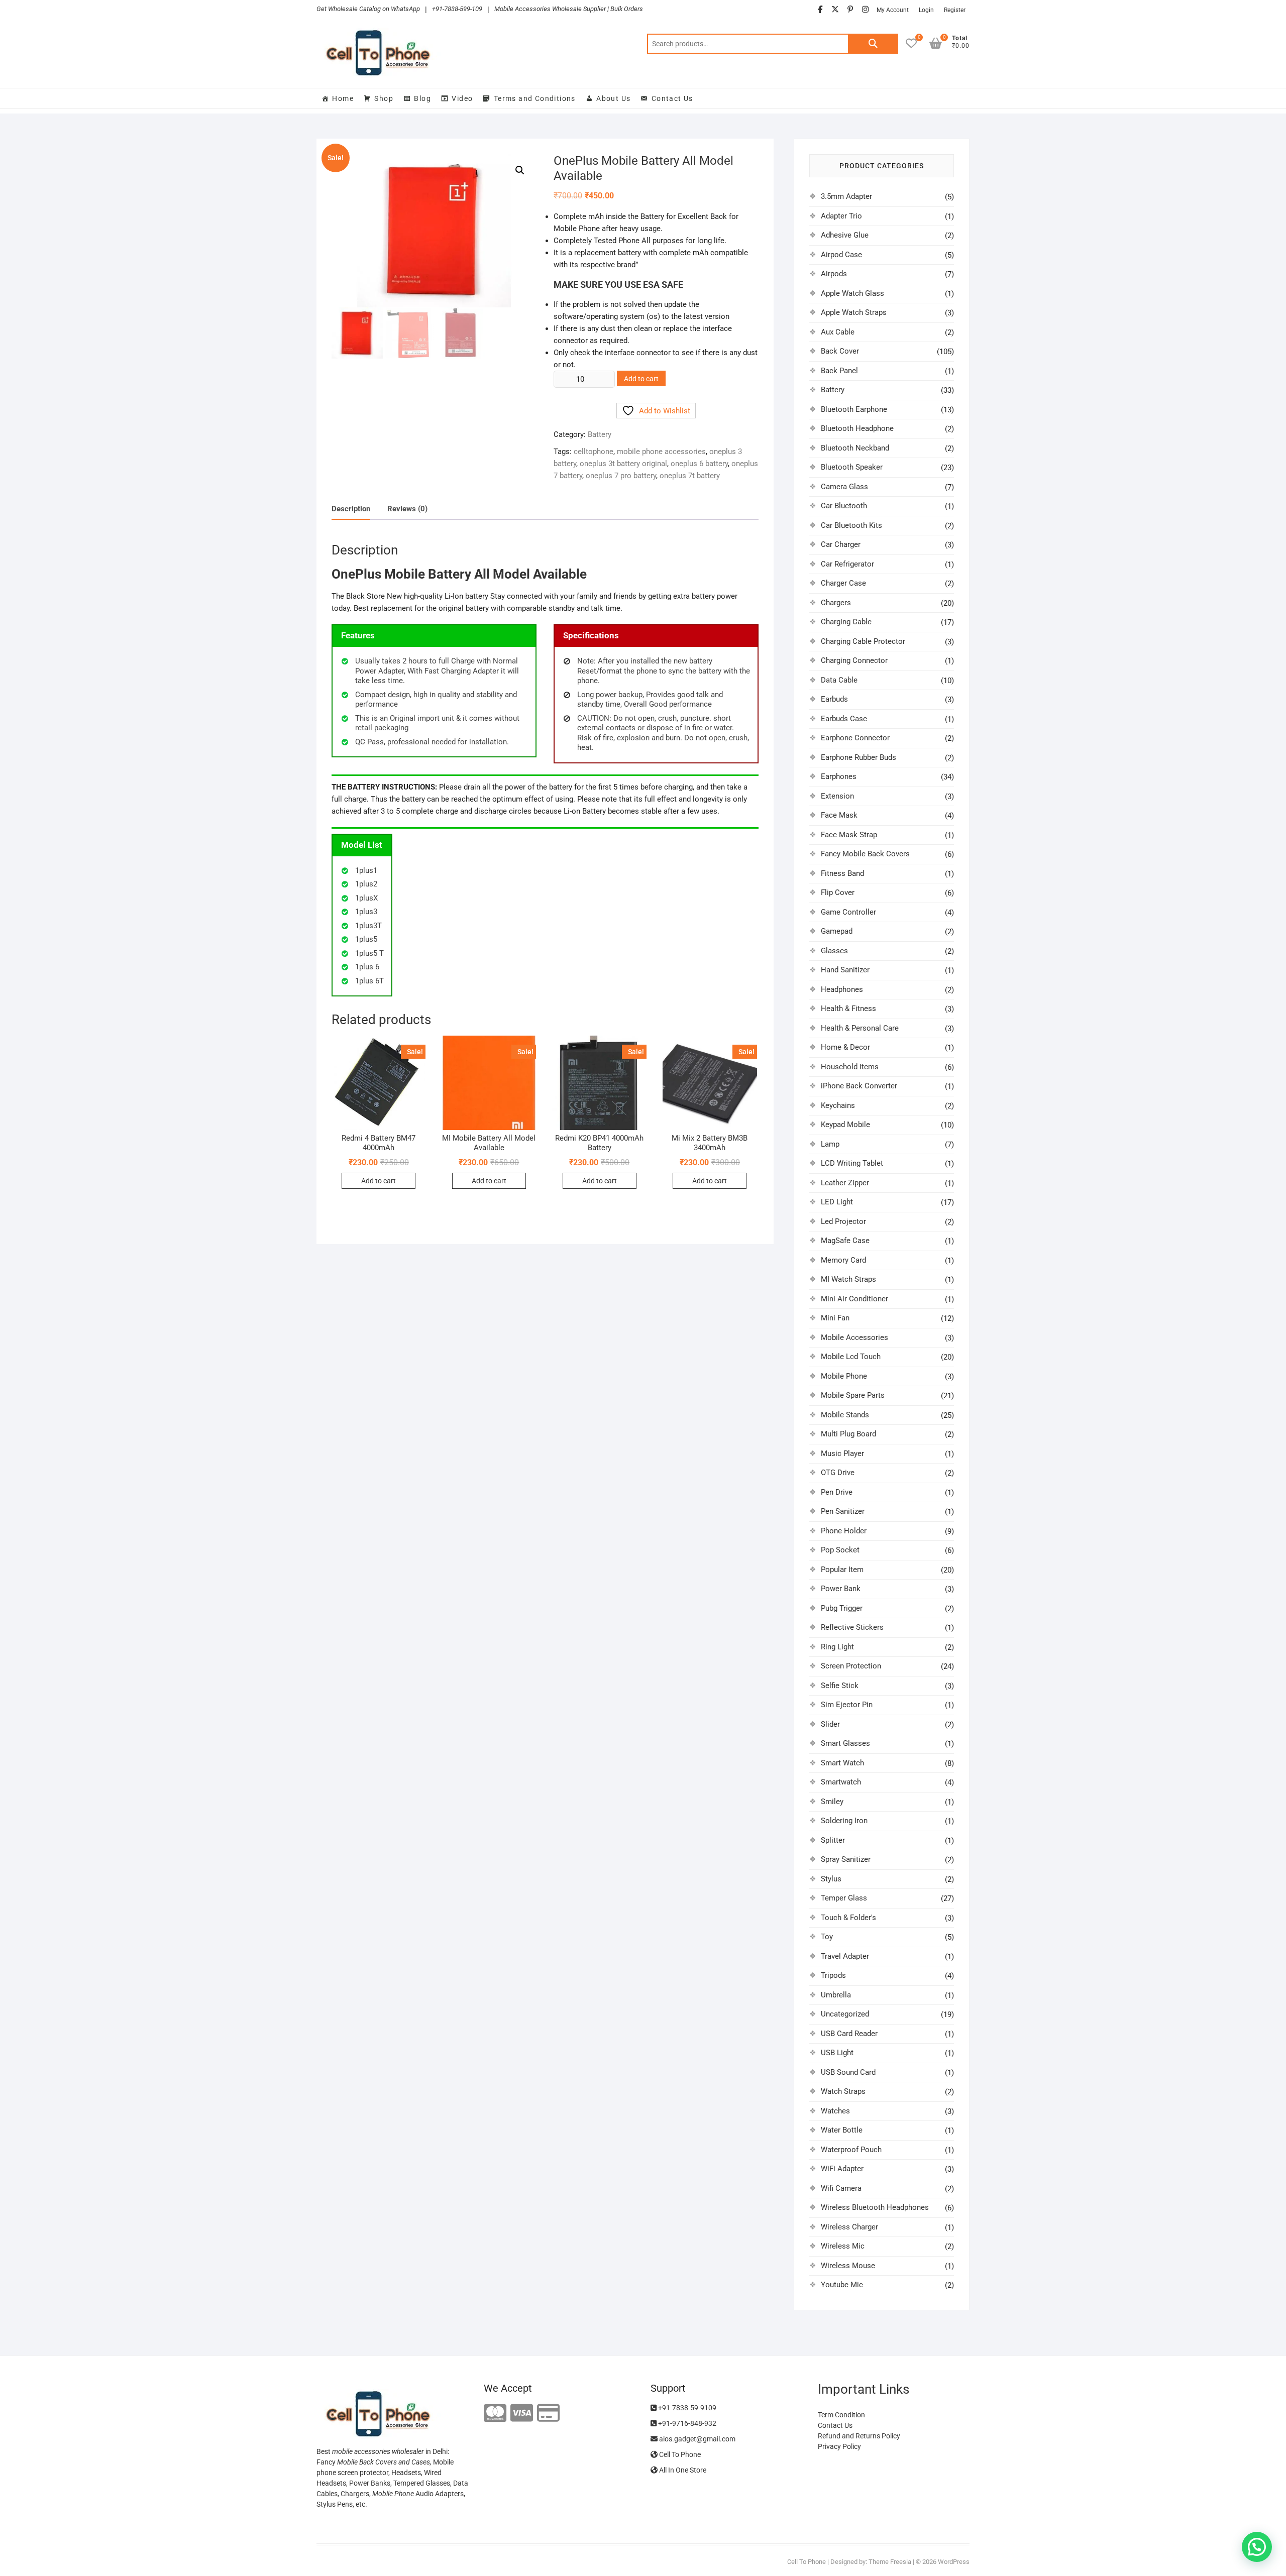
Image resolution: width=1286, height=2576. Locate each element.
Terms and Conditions (535, 98)
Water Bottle (842, 2130)
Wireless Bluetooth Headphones (875, 2207)
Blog (422, 98)
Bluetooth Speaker (852, 467)
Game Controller (848, 912)
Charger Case (843, 583)
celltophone (594, 452)
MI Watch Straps (848, 1279)
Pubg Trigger (842, 1608)
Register (955, 10)
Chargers (836, 603)
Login (926, 10)
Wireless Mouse (848, 2266)
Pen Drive (837, 1492)
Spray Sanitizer (846, 1859)
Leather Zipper (845, 1183)
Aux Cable (838, 332)
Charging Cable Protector (863, 641)
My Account (893, 10)
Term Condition (841, 2415)
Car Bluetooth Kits (851, 525)
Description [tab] (351, 509)
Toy (827, 1937)
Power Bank (841, 1589)
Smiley (832, 1802)
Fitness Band (842, 873)
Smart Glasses (845, 1743)
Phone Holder (844, 1531)
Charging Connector (854, 660)
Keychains (838, 1105)
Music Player (842, 1453)
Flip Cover (838, 892)
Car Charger (841, 544)
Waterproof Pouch (851, 2150)
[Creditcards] (548, 2414)
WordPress (954, 2562)
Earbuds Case (844, 719)
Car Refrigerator (847, 564)
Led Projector (843, 1221)
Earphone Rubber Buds (859, 757)
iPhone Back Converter (859, 1086)
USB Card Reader (849, 2034)
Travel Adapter (845, 1956)
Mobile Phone (844, 1376)
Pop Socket (840, 1550)
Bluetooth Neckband (855, 448)
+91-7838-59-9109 (686, 2408)
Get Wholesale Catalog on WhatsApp (368, 9)
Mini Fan (835, 1318)
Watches (835, 2111)
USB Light (837, 2053)
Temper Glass (844, 1898)
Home (343, 98)
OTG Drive (838, 1473)
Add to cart (641, 379)
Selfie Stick (840, 1686)
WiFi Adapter (842, 2169)
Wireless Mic (843, 2246)
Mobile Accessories (854, 1337)
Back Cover (840, 351)
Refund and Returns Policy (859, 2436)
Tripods (833, 1975)
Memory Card (843, 1260)
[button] (520, 170)
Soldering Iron (844, 1821)
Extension (837, 796)
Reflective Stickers (852, 1627)
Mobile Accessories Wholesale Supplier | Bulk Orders (569, 9)
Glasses (834, 951)
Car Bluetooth (844, 506)
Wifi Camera (841, 2188)
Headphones (842, 989)
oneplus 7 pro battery (621, 476)
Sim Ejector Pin (847, 1705)
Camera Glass (844, 487)
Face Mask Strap (849, 835)
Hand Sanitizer (845, 970)
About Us (613, 98)
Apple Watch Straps (854, 312)
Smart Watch (842, 1763)
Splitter (833, 1840)
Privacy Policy (839, 2446)
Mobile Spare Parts (853, 1395)
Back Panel (839, 371)
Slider (830, 1724)
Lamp (830, 1144)
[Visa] (522, 2414)
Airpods (834, 274)
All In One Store (682, 2470)
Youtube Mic (842, 2285)
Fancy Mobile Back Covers (865, 854)
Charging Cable (846, 622)
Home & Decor (845, 1047)
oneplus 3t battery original (623, 464)
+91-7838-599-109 (457, 9)
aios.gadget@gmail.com (696, 2439)
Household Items (850, 1067)
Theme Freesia (890, 2562)
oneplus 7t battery (690, 476)
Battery (600, 434)
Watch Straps (843, 2091)
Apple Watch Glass (852, 293)
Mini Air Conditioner (854, 1299)
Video (462, 98)
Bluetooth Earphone (854, 409)
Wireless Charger (849, 2227)
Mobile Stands (845, 1415)
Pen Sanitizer (843, 1511)
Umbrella (836, 1995)
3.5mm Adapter (846, 196)
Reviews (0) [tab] (407, 509)
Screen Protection (851, 1666)
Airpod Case (841, 255)
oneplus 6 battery (699, 464)
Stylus (831, 1879)
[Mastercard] (495, 2414)
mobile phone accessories (661, 452)
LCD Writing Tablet (852, 1163)
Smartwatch (841, 1782)
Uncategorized (845, 2014)
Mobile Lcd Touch (851, 1357)
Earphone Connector (855, 738)
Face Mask (839, 815)
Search (873, 44)
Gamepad (837, 931)
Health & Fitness (848, 1009)
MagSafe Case (845, 1241)
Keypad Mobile (845, 1125)
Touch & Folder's (848, 1918)
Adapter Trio (841, 216)
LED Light (837, 1202)
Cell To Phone (679, 2454)
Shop (384, 98)
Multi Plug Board (848, 1434)
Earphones (839, 776)
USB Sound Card (848, 2072)
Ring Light (837, 1647)
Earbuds (834, 699)
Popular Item (842, 1570)
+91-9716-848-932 (686, 2423)
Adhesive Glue (845, 235)
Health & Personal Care (860, 1028)
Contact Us (672, 98)
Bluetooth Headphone (857, 428)
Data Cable (839, 680)
